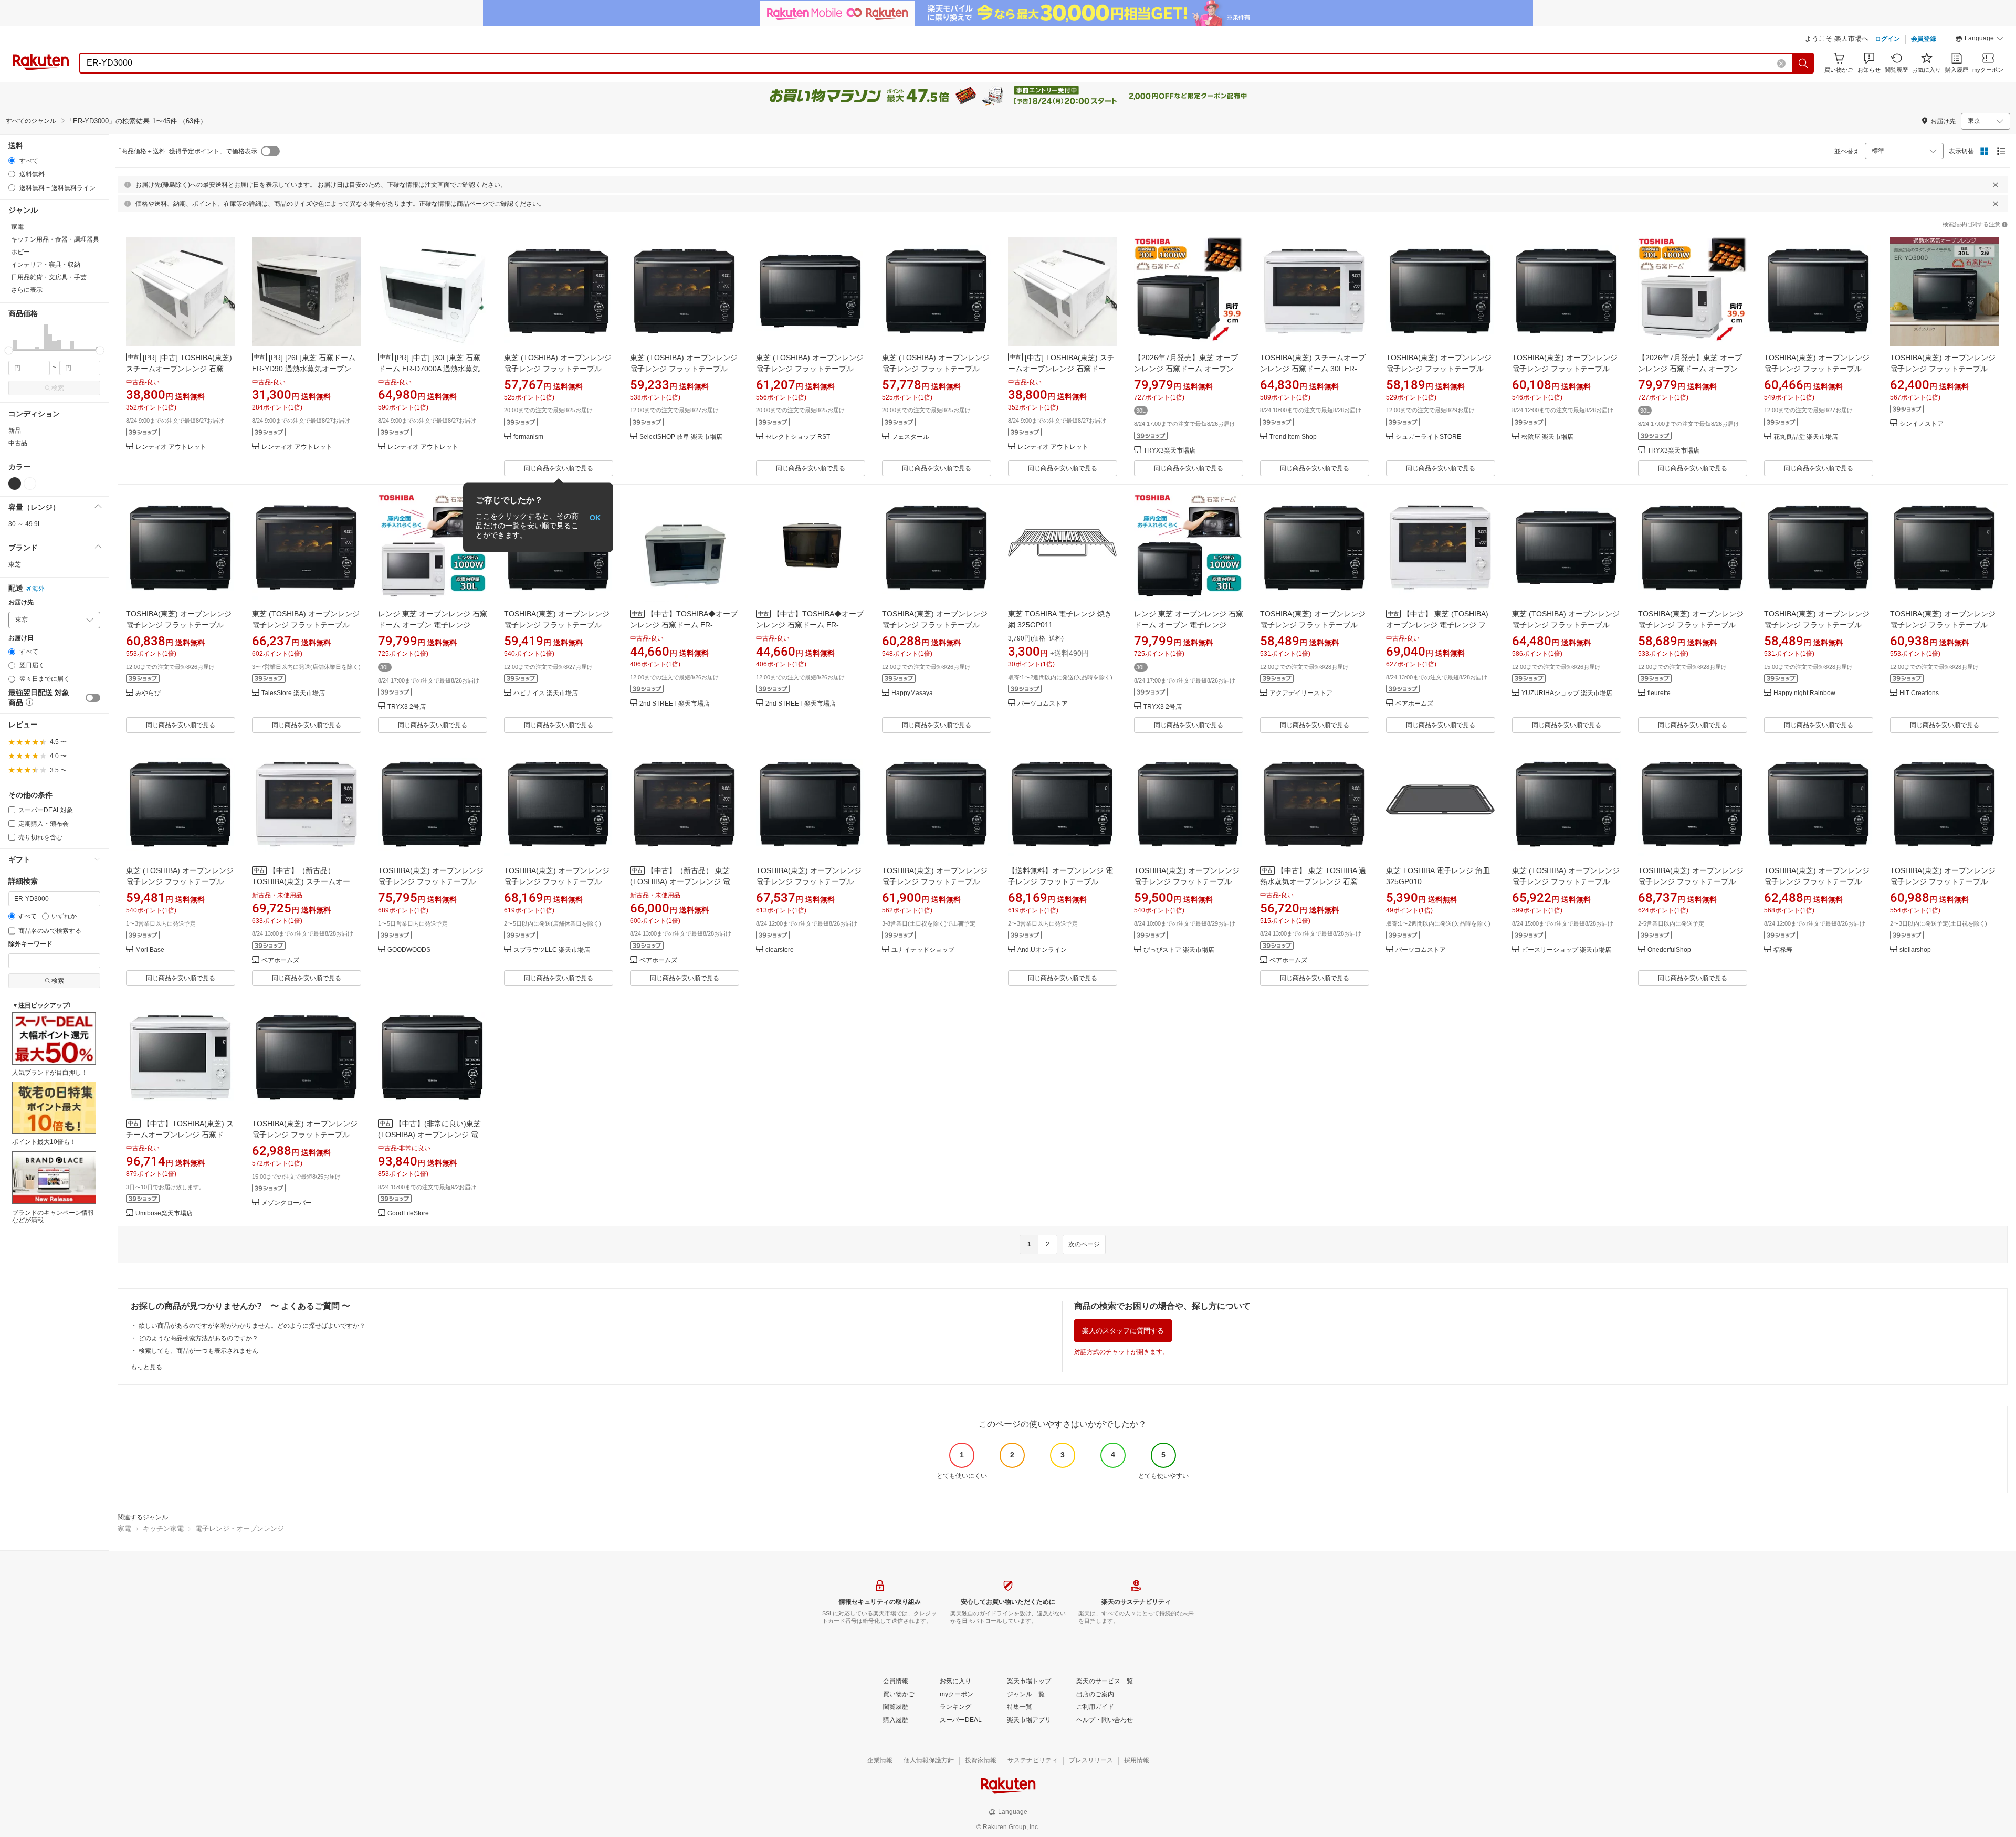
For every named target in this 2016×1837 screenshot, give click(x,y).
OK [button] (595, 517)
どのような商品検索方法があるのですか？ (198, 1338)
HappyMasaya (912, 693)
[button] (1979, 40)
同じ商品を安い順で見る (559, 468)
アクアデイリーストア (1301, 693)
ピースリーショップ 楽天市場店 (1566, 950)
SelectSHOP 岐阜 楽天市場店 (681, 437)
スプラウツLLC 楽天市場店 (552, 950)
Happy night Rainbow (1804, 693)
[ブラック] (15, 484)
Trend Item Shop (1293, 437)
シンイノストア (1921, 424)
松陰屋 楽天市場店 (1547, 437)
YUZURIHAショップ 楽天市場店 (1567, 693)
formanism (528, 437)
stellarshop (1915, 950)
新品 (15, 431)
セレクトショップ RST (798, 437)
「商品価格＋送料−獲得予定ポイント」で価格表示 (186, 151)
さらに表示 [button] (27, 290)
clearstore (780, 950)
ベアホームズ (1414, 704)
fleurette (1659, 693)
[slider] (9, 350)
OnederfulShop (1669, 950)
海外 (38, 589)
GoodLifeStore (408, 1214)
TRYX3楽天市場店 (1169, 451)
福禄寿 (1783, 950)
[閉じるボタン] (1996, 185)
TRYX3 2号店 (407, 707)
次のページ (1084, 1244)
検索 (58, 388)
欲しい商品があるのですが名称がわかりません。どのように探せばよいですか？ (252, 1326)
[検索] (1803, 63)
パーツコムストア (1043, 704)
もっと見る (146, 1367)
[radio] (12, 160)
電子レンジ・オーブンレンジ (240, 1529)
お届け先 (21, 602)
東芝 (15, 564)
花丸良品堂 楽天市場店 (1806, 437)
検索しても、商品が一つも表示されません (198, 1351)
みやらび (148, 693)
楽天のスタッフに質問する (1123, 1331)
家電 (124, 1529)
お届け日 (21, 638)
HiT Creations (1919, 693)
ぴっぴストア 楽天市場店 (1179, 950)
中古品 (18, 443)
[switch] (93, 698)
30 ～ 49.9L (25, 524)
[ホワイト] (30, 484)
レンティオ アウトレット (171, 447)
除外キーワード (30, 944)
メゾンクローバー (287, 1203)
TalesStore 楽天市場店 (293, 693)
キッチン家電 (163, 1529)
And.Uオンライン (1042, 950)
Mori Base (150, 950)
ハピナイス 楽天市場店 (546, 693)
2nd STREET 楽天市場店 (675, 704)
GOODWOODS (409, 950)
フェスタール (910, 437)
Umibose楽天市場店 (164, 1214)
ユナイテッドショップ (923, 950)
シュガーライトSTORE (1428, 437)
